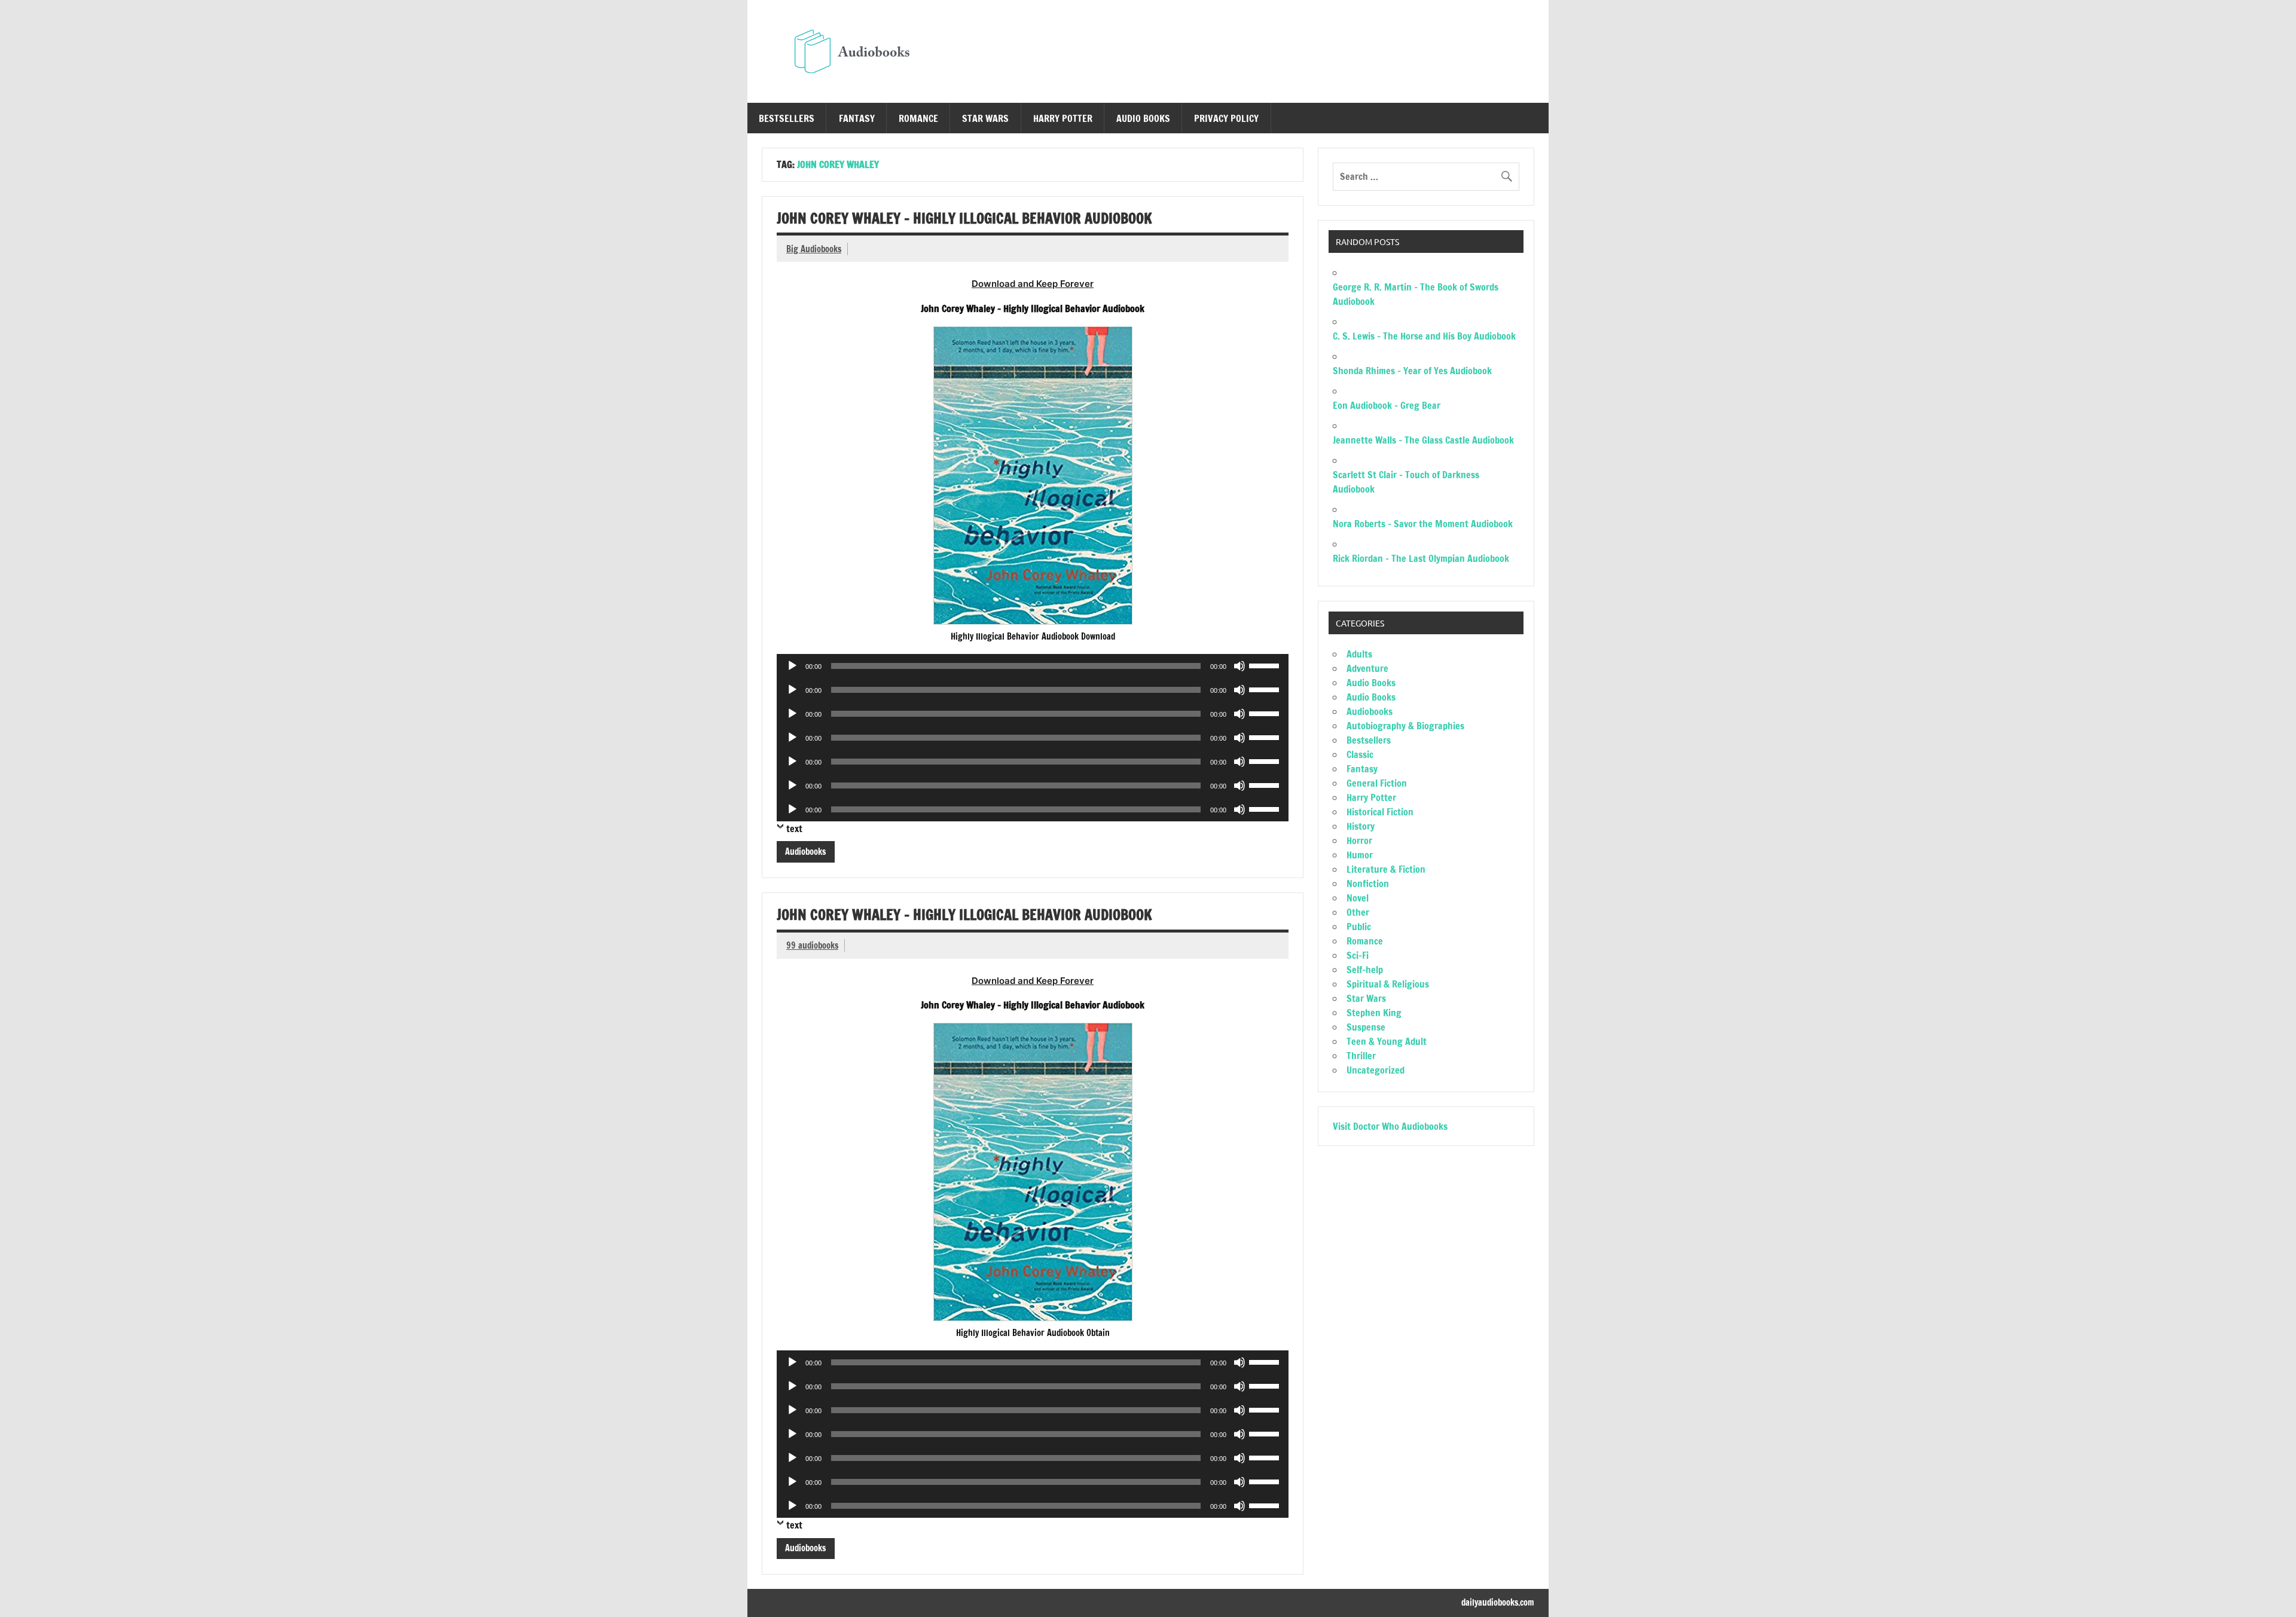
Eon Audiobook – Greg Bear (1387, 405)
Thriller (1361, 1056)
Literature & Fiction (1386, 869)
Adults (1359, 654)
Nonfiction (1368, 884)
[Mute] (1239, 666)
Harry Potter (1063, 118)
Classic (1360, 754)
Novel (1358, 898)
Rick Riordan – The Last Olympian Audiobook (1421, 558)
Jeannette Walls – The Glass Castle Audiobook (1423, 440)
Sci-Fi (1358, 955)
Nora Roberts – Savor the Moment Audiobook (1423, 524)
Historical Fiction (1380, 812)
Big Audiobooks (814, 249)
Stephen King (1374, 1013)
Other (1358, 912)
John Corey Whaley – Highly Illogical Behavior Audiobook (964, 218)
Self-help (1365, 970)
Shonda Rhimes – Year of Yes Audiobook (1412, 371)
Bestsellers (787, 118)
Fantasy (857, 118)
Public (1359, 927)
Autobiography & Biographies (1405, 726)
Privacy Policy (1226, 118)
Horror (1359, 840)
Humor (1360, 855)
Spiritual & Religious (1388, 984)
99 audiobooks (812, 945)
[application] (1033, 666)
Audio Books (1143, 118)
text (794, 829)
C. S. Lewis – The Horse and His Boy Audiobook (1424, 336)
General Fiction (1377, 783)
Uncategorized (1376, 1070)
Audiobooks (805, 852)
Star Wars (985, 118)
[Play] (792, 666)
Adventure (1367, 668)
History (1361, 826)
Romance (918, 118)
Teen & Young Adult (1387, 1041)
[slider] (1266, 665)
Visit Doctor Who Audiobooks (1390, 1126)
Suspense (1366, 1027)
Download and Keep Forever (1033, 284)
